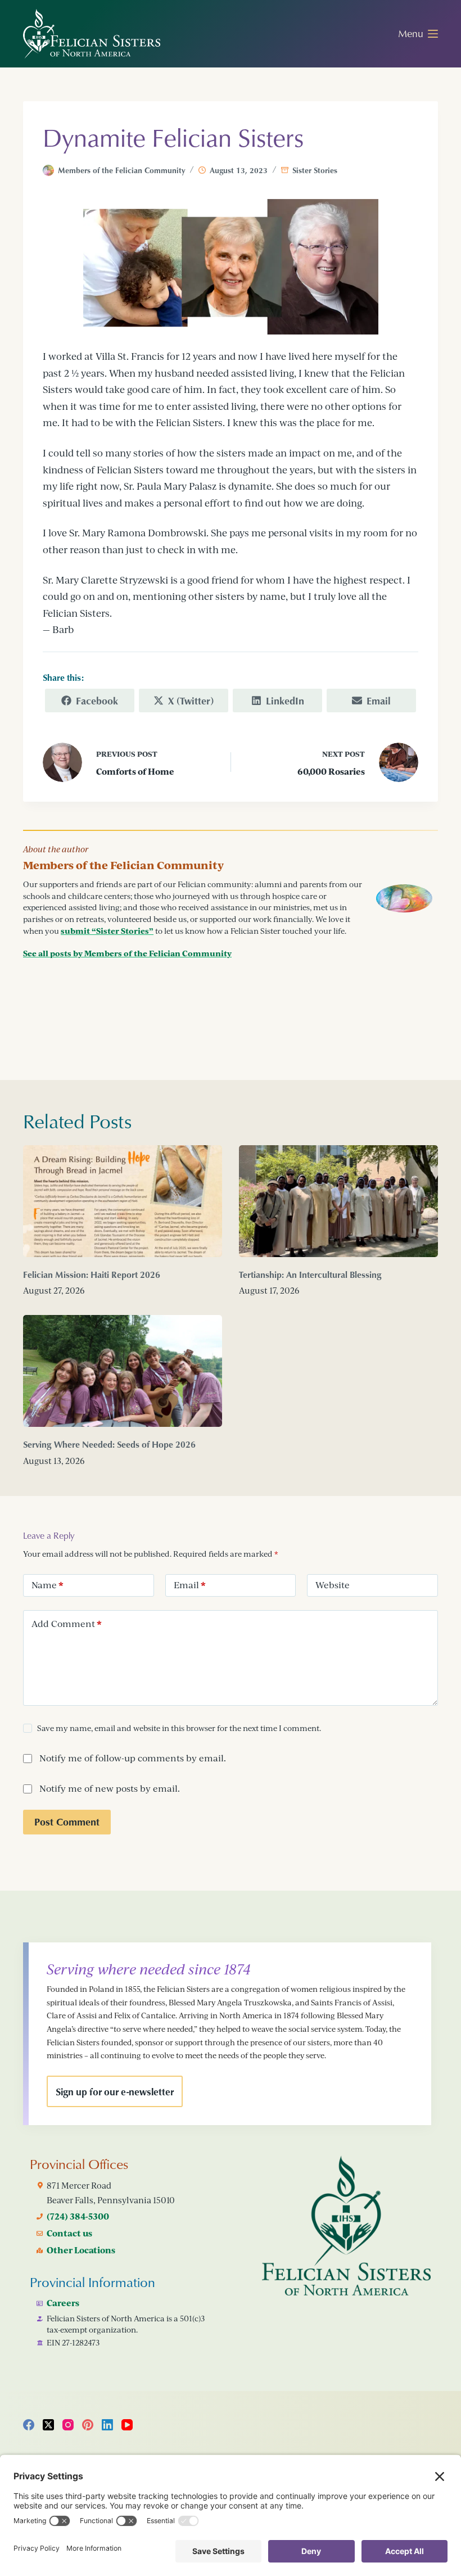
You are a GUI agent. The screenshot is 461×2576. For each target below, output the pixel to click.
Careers (63, 2303)
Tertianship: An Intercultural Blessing (310, 1275)
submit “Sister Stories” (107, 931)
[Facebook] (29, 2425)
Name (48, 1585)
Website (333, 1585)
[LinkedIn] (107, 2425)
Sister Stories (315, 170)
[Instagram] (68, 2425)
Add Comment (67, 1624)
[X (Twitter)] (48, 2425)
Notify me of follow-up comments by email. (133, 1758)
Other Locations (81, 2250)
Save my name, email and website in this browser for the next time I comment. (179, 1728)
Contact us (69, 2233)
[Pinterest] (88, 2425)
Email (190, 1585)
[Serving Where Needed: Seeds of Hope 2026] (123, 1371)
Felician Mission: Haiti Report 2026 (92, 1275)
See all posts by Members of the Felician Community (127, 953)
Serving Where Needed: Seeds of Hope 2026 (109, 1444)
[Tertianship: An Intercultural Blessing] (338, 1201)
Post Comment (67, 1822)
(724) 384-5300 (78, 2216)
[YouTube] (127, 2425)
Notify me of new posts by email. (110, 1788)
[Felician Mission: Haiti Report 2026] (123, 1201)
